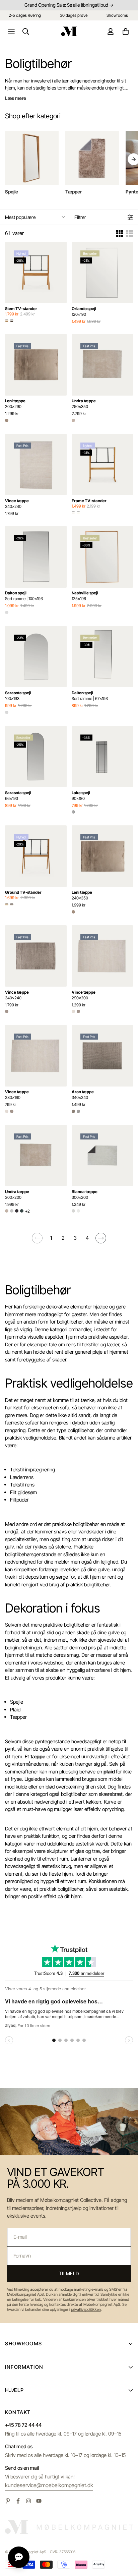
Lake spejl (81, 796)
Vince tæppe (17, 504)
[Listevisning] (130, 233)
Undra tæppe (84, 404)
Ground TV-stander (23, 892)
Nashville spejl (85, 596)
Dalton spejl (24, 596)
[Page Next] (101, 1238)
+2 (27, 1211)
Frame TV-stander (89, 501)
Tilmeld (69, 2273)
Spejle (17, 1702)
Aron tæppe (83, 1095)
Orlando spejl (84, 311)
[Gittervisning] (120, 233)
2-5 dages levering (25, 15)
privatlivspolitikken (86, 2309)
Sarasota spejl (18, 696)
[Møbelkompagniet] (69, 31)
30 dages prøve (74, 15)
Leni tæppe (15, 404)
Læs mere (16, 98)
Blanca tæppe (85, 1194)
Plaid (15, 1710)
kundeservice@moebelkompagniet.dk (49, 2485)
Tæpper (18, 1717)
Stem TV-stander (21, 309)
